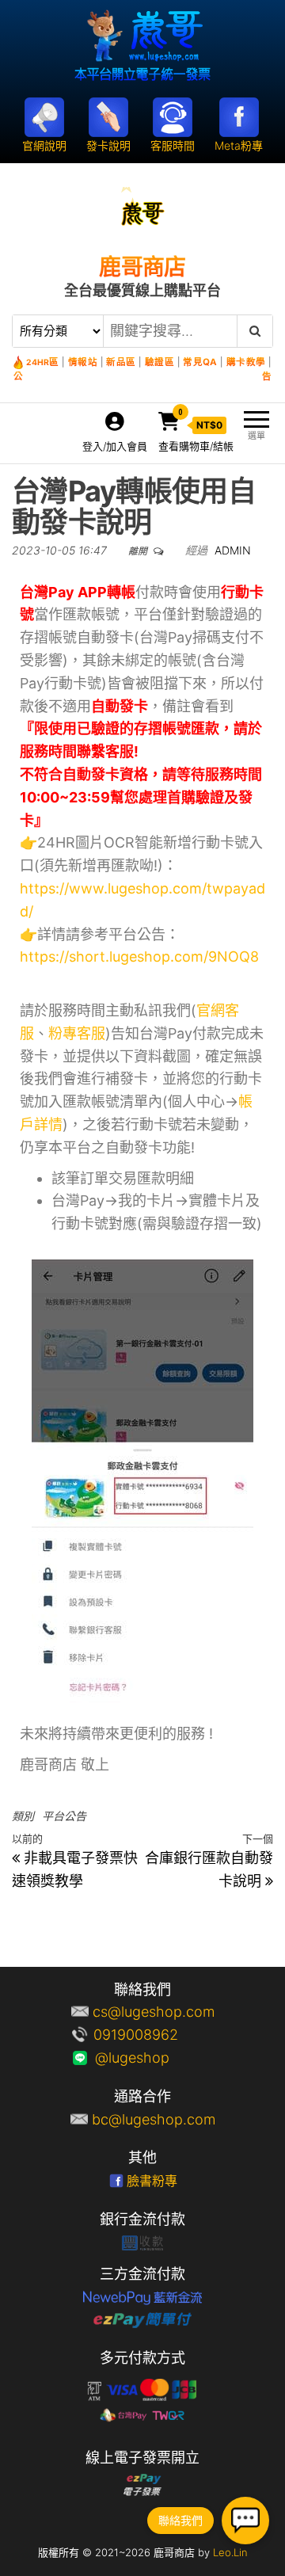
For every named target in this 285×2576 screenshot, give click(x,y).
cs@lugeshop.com (154, 2012)
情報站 (83, 362)
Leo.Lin (230, 2552)
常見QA (200, 362)
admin (233, 550)
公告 (142, 376)
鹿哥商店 (142, 267)
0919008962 (154, 2035)
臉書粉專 (152, 2181)
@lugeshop (154, 2058)
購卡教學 (246, 362)
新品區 (121, 362)
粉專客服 (77, 1033)
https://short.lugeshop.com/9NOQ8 (139, 956)
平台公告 (64, 1816)
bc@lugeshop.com (154, 2119)
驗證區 (160, 362)
